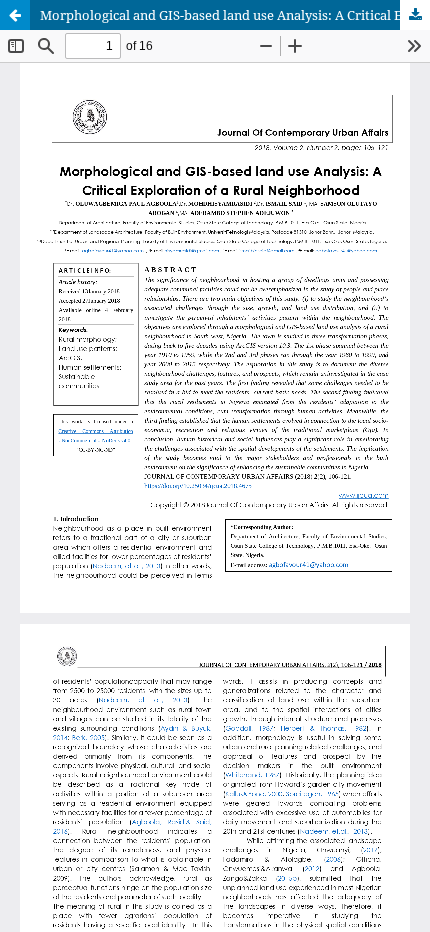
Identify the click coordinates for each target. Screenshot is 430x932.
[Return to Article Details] (15, 15)
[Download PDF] (415, 15)
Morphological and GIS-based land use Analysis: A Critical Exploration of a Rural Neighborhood (235, 15)
